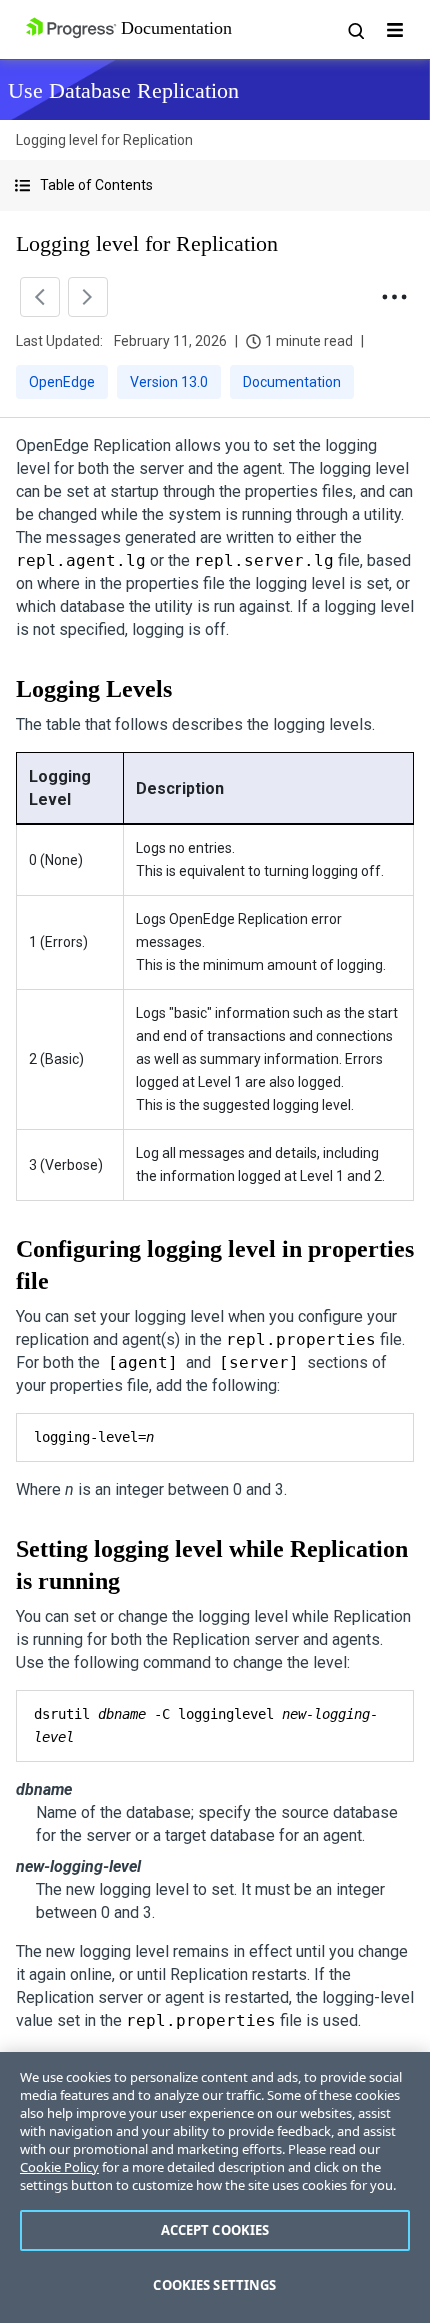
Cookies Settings (214, 2285)
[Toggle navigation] (395, 30)
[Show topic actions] (394, 297)
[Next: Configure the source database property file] (88, 297)
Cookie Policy (59, 2167)
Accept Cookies (215, 2230)
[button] (215, 185)
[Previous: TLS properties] (40, 297)
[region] (215, 2187)
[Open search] (355, 30)
